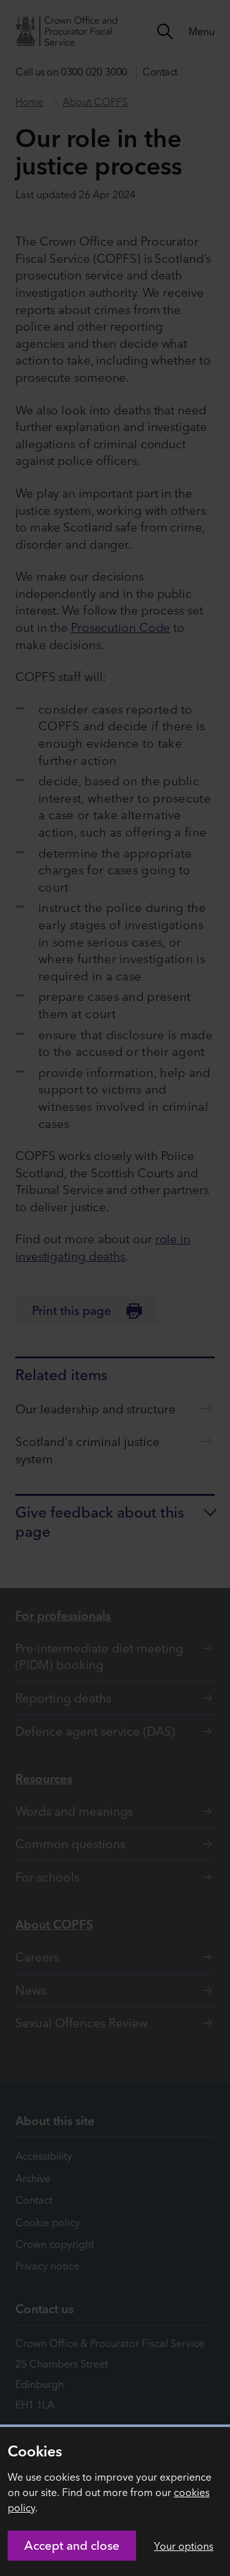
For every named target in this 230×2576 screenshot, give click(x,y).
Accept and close (72, 2545)
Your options (184, 2546)
